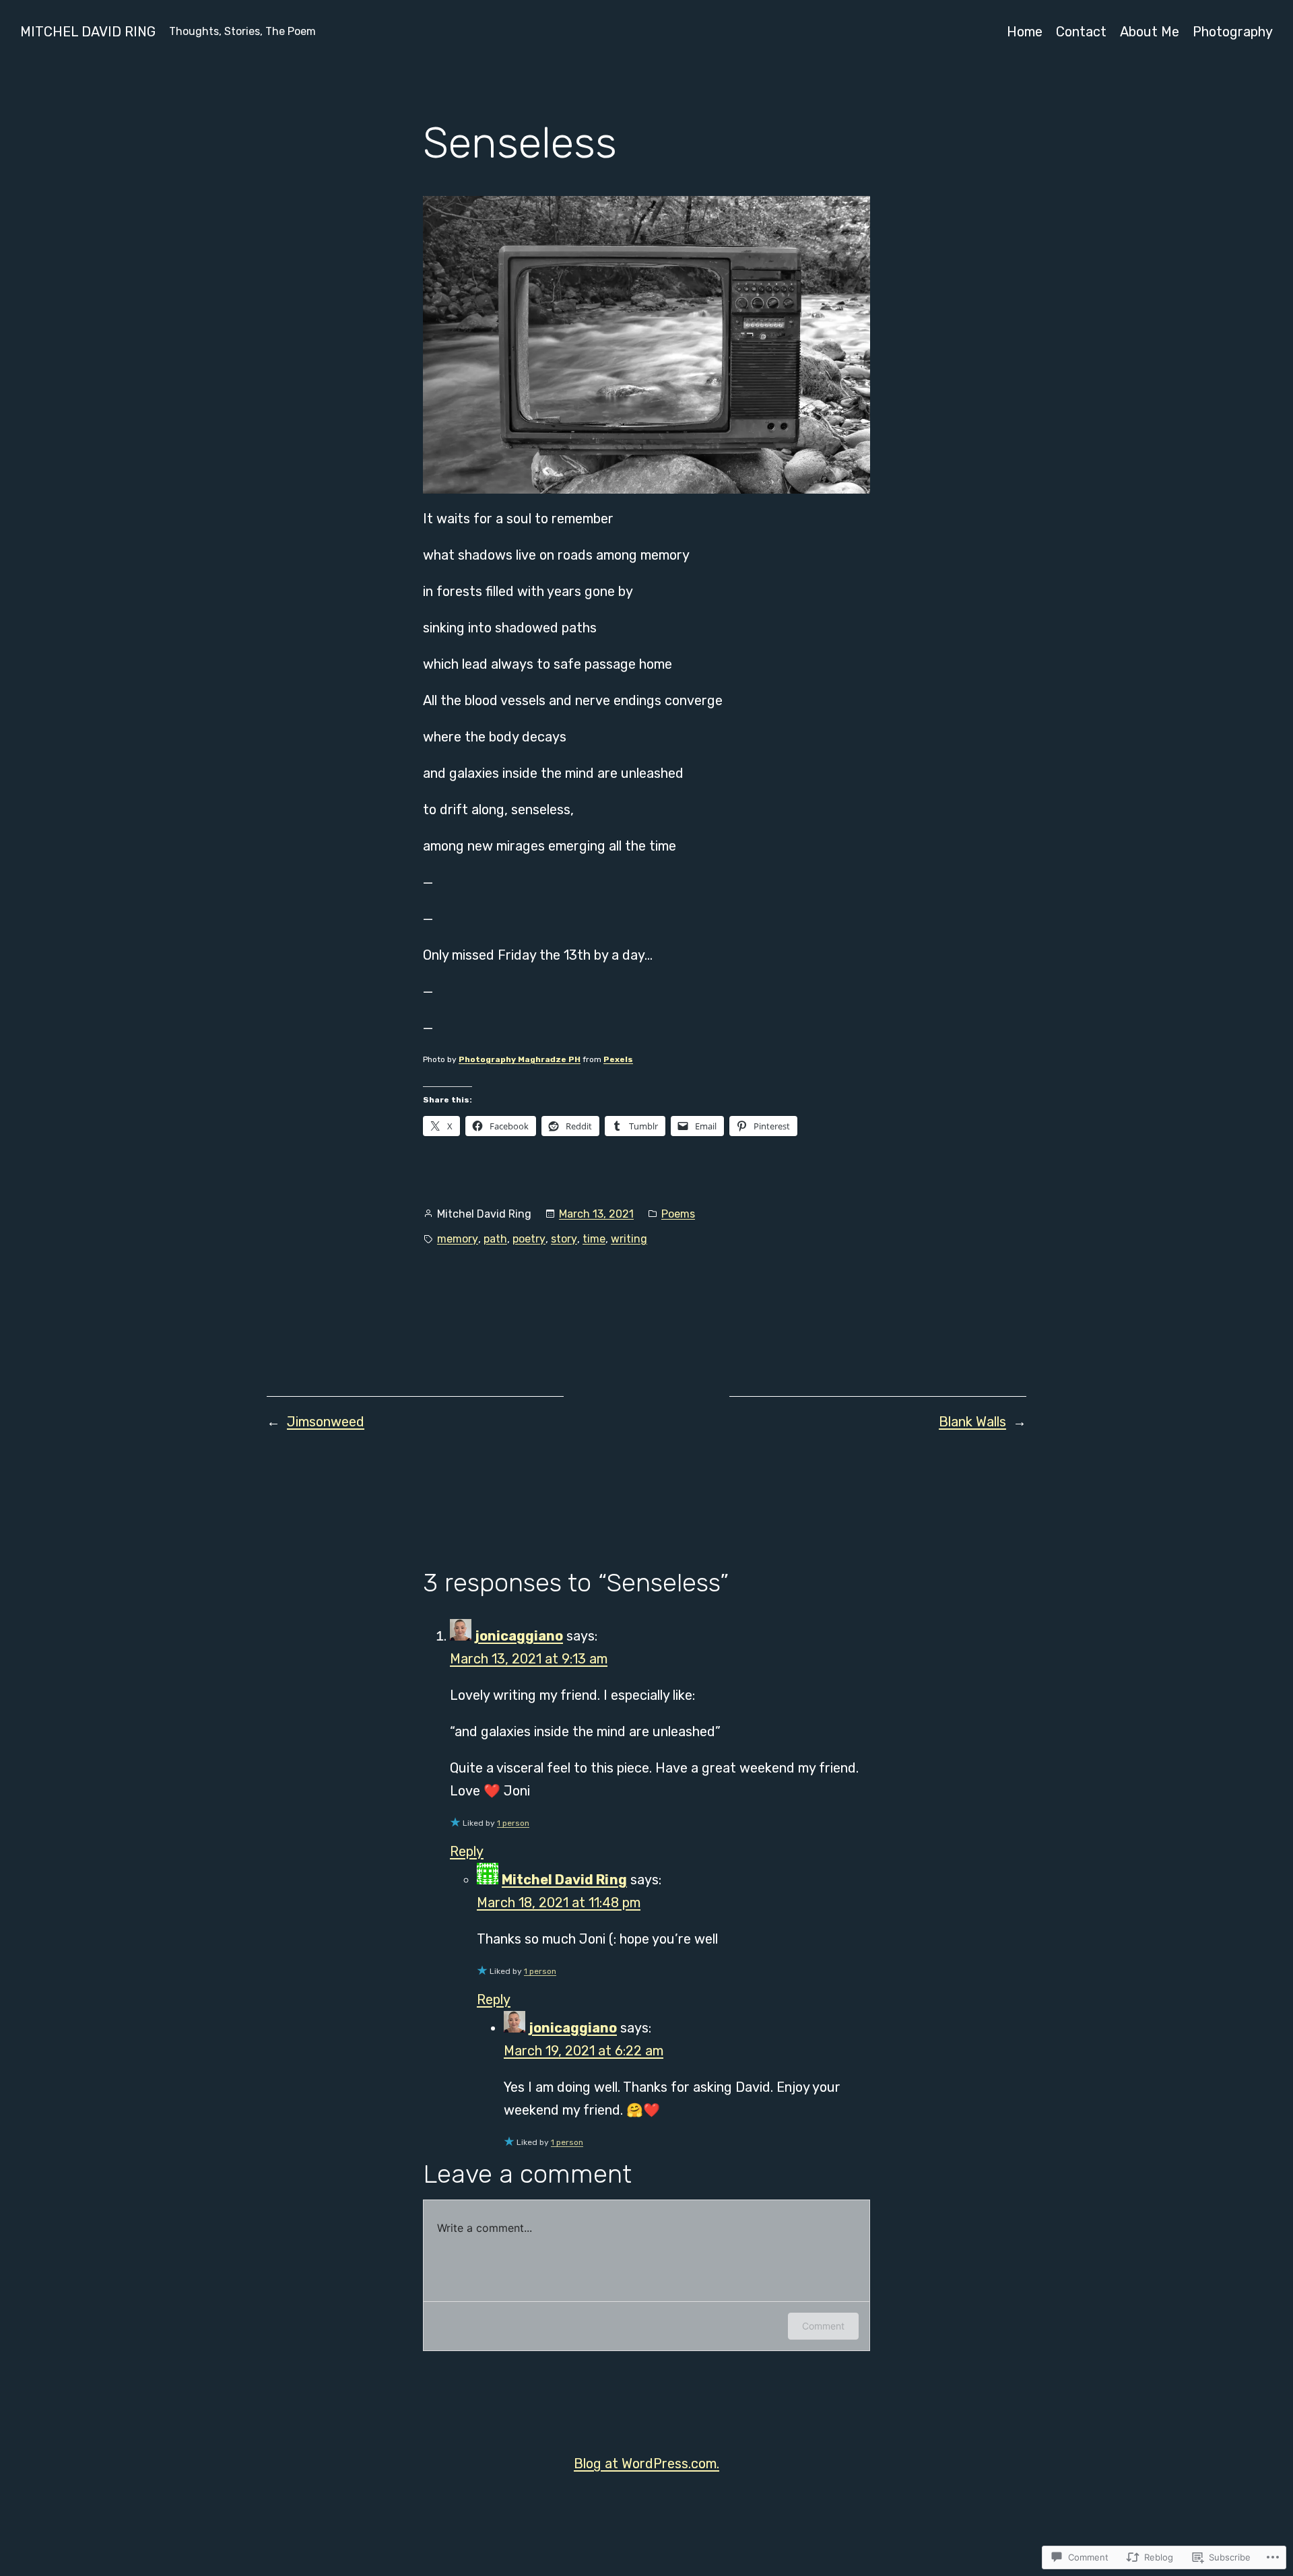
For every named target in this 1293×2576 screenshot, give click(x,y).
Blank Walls (972, 1422)
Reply (467, 1851)
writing (629, 1239)
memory (458, 1239)
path (495, 1239)
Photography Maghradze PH (520, 1059)
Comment (823, 2326)
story (564, 1239)
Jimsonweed (326, 1422)
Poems (678, 1214)
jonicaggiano (519, 1636)
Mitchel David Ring (88, 32)
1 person (513, 1823)
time (594, 1239)
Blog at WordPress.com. (646, 2464)
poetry (529, 1239)
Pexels (618, 1059)
